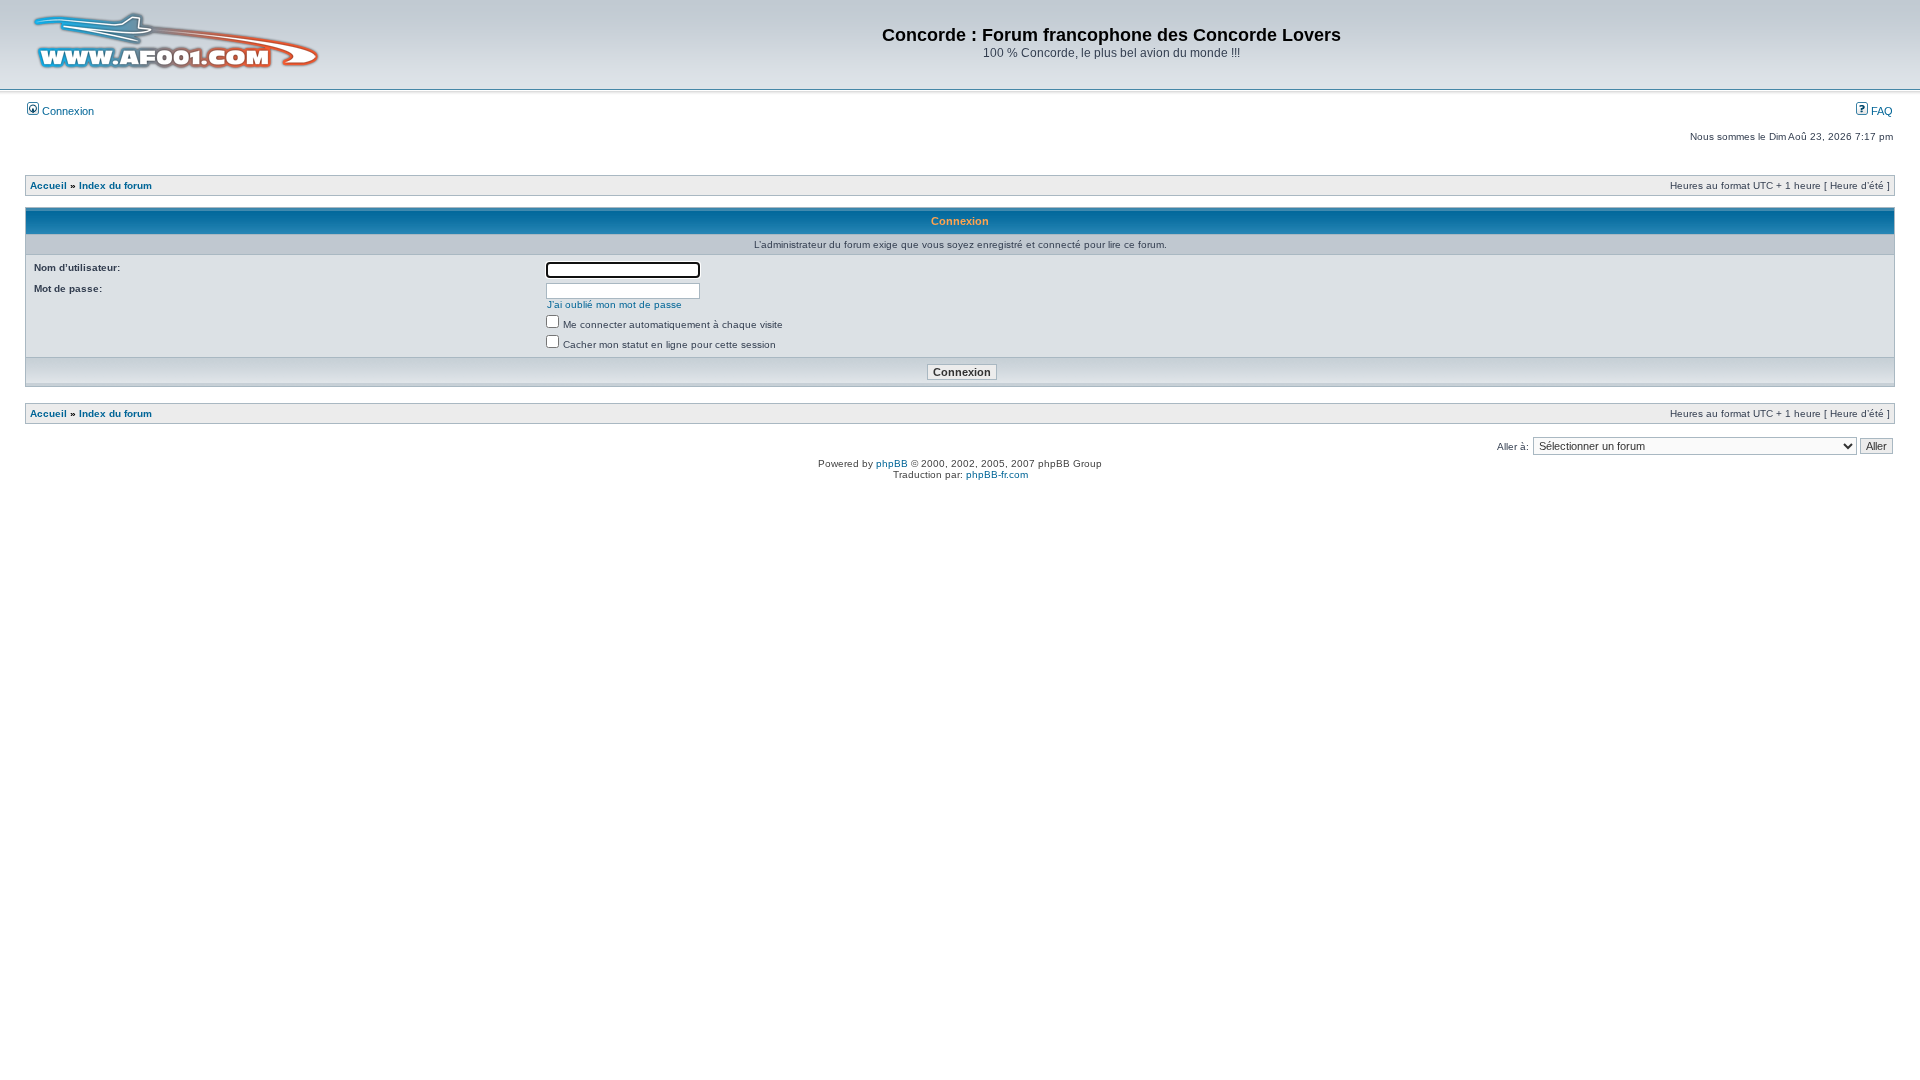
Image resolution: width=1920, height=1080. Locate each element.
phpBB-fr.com (997, 474)
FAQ (1880, 111)
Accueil (48, 185)
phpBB (892, 463)
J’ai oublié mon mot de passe (614, 304)
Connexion (66, 111)
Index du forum (115, 185)
